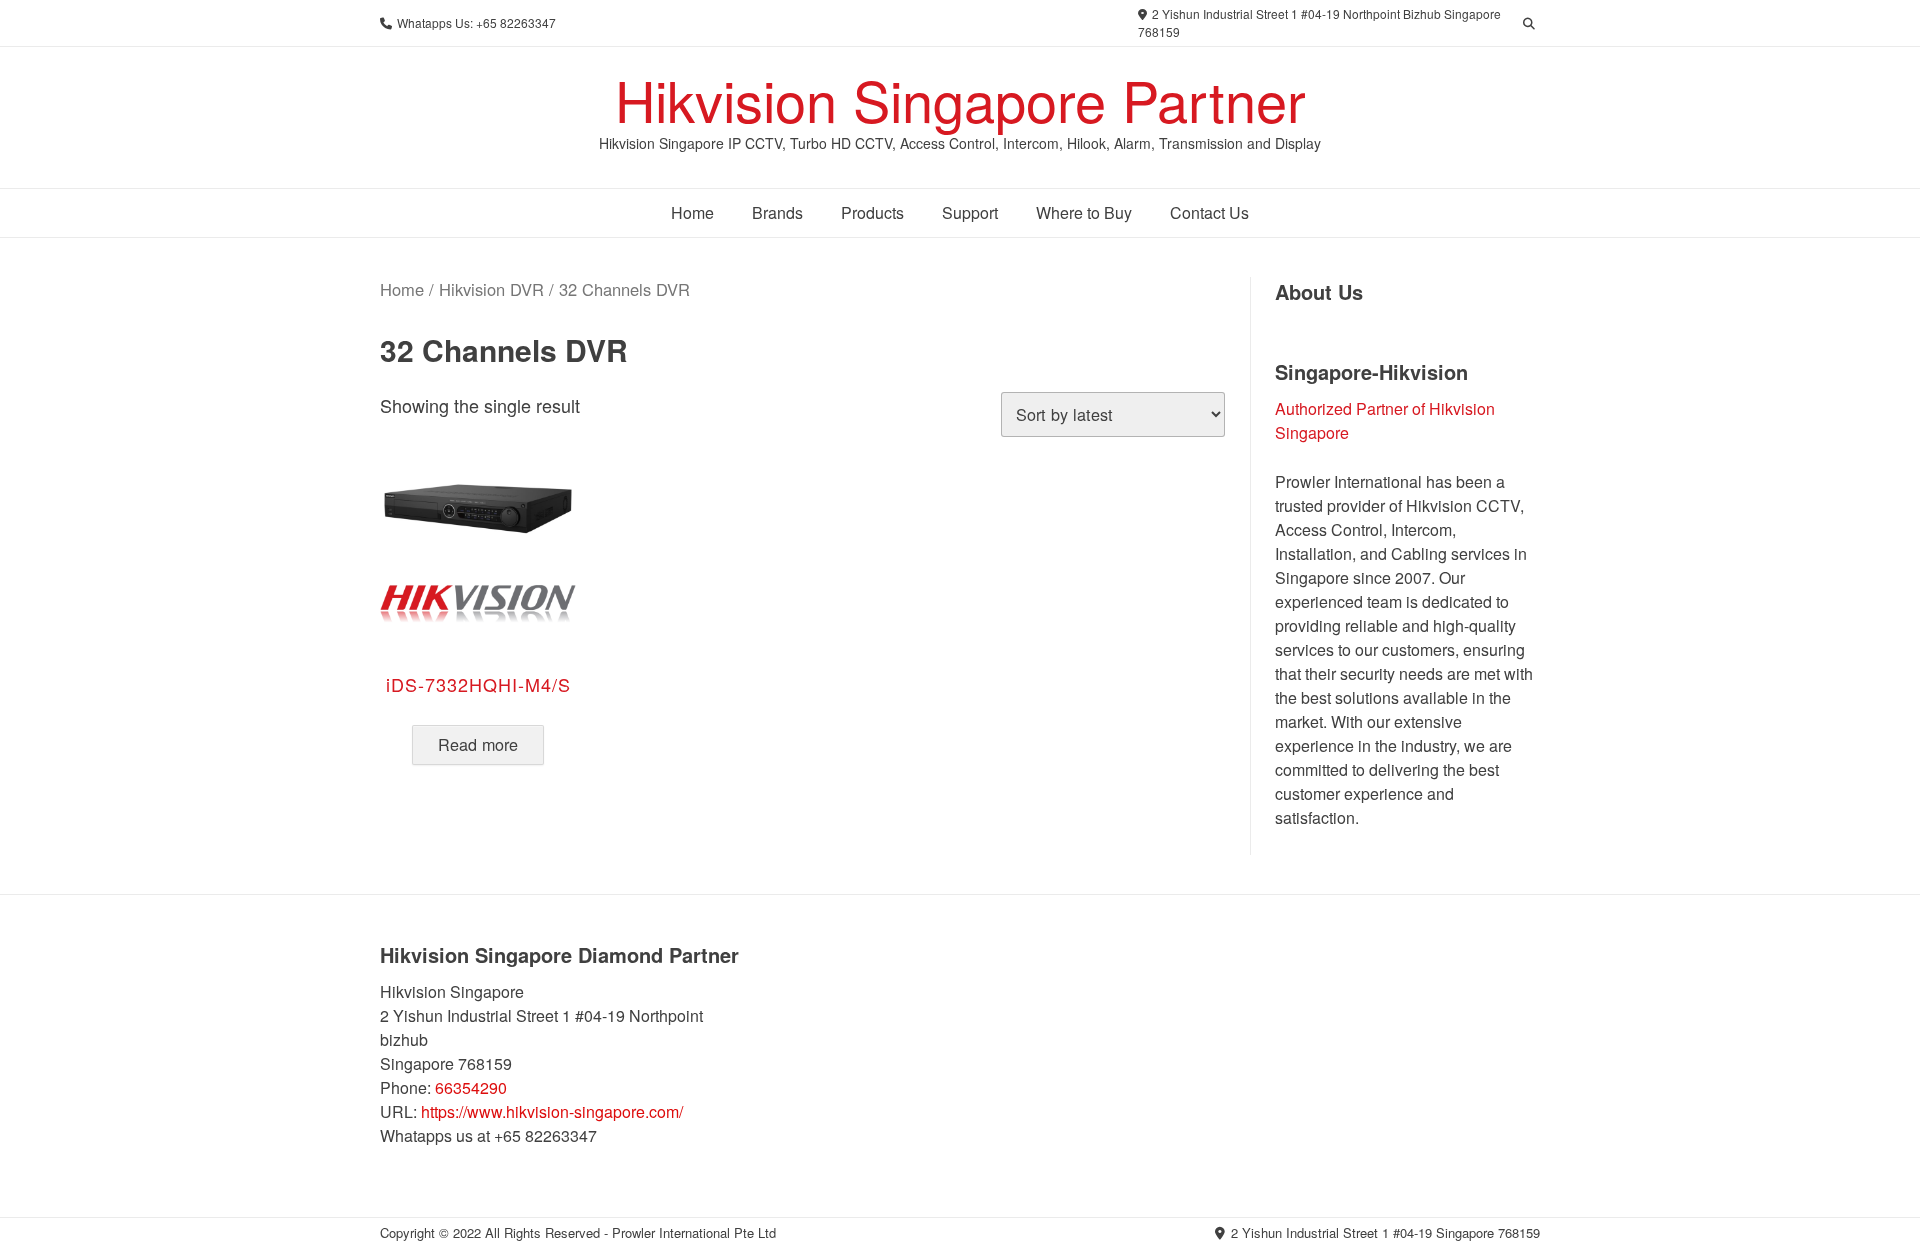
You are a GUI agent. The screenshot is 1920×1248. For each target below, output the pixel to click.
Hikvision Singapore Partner (960, 99)
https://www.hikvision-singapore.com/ (552, 1111)
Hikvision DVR (491, 289)
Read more (478, 744)
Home (402, 289)
